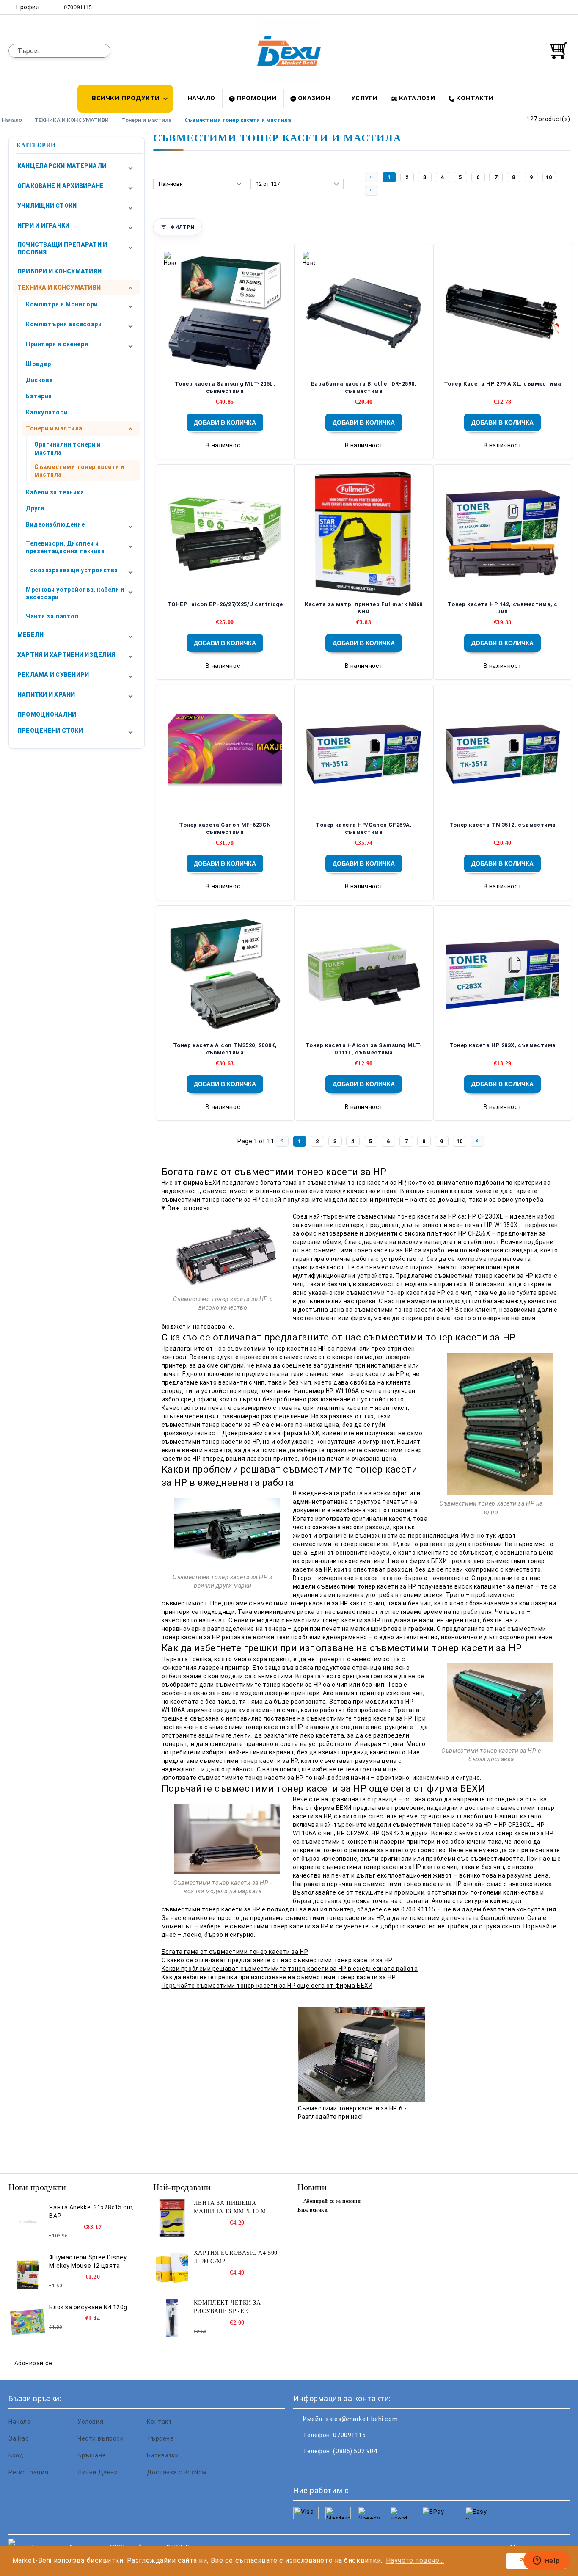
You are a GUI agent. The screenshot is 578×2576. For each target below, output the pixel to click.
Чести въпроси (100, 2438)
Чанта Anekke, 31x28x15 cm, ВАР (92, 2212)
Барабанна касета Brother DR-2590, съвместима (364, 387)
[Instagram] (552, 7)
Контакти (475, 98)
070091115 (78, 7)
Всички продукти (126, 98)
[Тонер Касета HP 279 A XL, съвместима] (503, 313)
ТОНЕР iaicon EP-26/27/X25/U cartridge (225, 604)
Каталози (417, 98)
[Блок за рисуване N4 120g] (28, 2322)
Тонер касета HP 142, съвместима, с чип (503, 608)
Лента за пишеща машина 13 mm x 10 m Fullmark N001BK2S (230, 2208)
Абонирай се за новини (332, 2201)
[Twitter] (539, 7)
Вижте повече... (191, 1208)
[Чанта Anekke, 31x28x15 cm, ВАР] (28, 2222)
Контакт (160, 2422)
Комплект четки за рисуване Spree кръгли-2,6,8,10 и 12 (227, 2308)
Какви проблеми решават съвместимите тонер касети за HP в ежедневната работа (290, 1969)
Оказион (314, 98)
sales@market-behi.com (362, 2419)
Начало (201, 98)
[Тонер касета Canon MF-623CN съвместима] (225, 754)
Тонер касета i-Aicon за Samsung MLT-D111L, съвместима (364, 1049)
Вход (16, 2455)
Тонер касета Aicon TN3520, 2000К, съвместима (225, 1049)
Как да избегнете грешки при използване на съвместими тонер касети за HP (279, 1977)
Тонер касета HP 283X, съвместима (503, 1045)
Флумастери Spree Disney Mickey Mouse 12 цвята (88, 2262)
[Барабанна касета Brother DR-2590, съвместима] (364, 313)
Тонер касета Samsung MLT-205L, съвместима (225, 387)
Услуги (364, 98)
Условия (90, 2422)
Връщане (92, 2455)
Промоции (256, 98)
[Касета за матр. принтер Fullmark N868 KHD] (364, 534)
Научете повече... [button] (415, 2561)
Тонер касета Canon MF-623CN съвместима (225, 828)
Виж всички (313, 2210)
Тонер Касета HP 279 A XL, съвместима (503, 384)
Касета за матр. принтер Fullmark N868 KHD (364, 608)
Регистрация (28, 2472)
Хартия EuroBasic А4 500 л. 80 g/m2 (236, 2257)
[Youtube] (356, 2468)
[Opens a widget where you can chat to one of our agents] (546, 2561)
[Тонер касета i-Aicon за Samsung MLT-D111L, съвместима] (364, 975)
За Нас (19, 2438)
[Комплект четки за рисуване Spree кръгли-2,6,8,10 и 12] (172, 2318)
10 (549, 177)
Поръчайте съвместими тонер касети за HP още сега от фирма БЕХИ (267, 1986)
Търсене (160, 2438)
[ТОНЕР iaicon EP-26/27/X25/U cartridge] (225, 534)
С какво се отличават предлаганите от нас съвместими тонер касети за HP (277, 1960)
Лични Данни (98, 2472)
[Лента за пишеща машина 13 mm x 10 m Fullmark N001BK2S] (172, 2218)
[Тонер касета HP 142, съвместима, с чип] (503, 534)
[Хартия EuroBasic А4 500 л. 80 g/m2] (172, 2268)
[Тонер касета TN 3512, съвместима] (503, 754)
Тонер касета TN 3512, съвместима (503, 825)
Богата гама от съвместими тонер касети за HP (235, 1952)
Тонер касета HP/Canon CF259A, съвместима (364, 828)
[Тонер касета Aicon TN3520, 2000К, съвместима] (225, 975)
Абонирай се (33, 2363)
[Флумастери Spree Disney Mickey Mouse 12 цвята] (28, 2272)
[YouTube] (565, 7)
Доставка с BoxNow (177, 2472)
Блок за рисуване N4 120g (88, 2307)
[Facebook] (527, 7)
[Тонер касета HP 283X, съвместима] (503, 975)
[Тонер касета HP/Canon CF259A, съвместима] (364, 754)
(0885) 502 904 (355, 2451)
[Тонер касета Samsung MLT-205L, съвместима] (225, 313)
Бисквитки (163, 2455)
